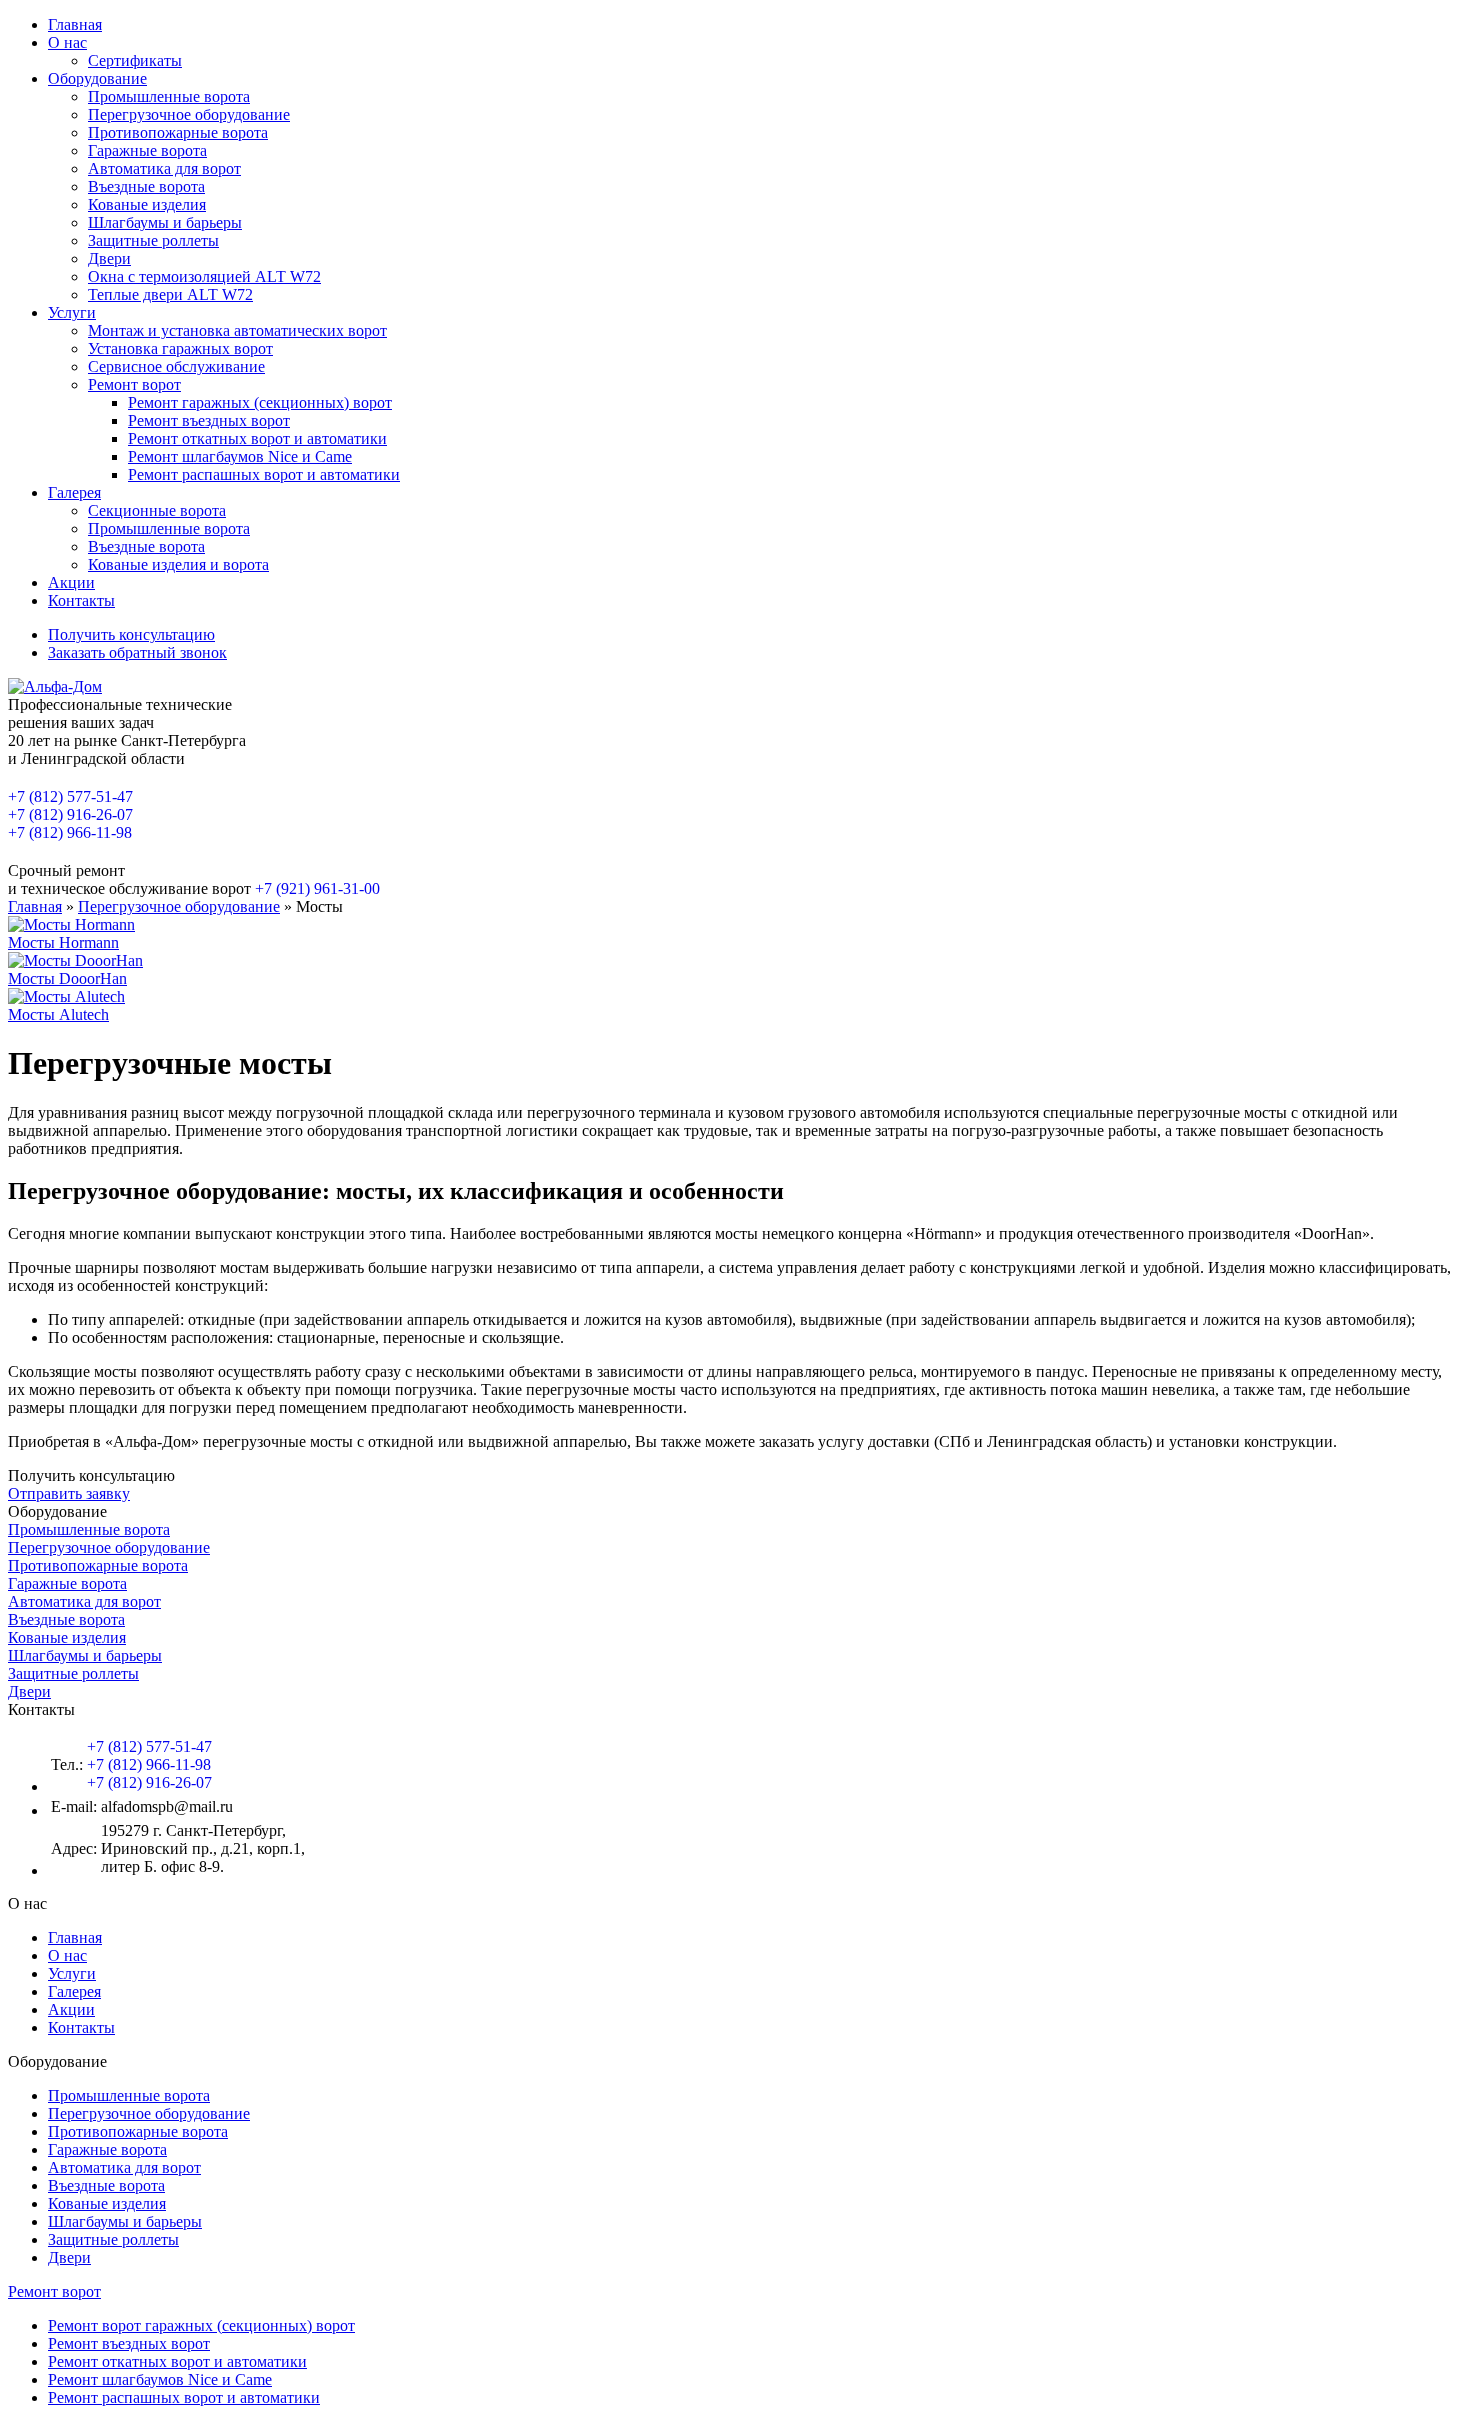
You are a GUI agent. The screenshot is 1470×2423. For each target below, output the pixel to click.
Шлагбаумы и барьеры (165, 222)
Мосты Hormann (63, 942)
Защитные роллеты (153, 240)
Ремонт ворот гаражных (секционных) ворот (201, 2325)
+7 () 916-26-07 (70, 814)
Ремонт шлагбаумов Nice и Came (240, 456)
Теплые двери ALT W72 (170, 294)
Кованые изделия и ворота (178, 564)
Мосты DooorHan (67, 978)
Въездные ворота (146, 186)
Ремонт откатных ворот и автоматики (257, 438)
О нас (67, 42)
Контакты (81, 600)
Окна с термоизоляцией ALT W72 (204, 276)
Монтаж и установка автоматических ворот (237, 330)
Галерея (74, 492)
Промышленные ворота (169, 96)
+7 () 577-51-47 (70, 796)
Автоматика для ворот (164, 168)
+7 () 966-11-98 (70, 832)
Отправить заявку (69, 1493)
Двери (109, 258)
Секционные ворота (157, 510)
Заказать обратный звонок (137, 652)
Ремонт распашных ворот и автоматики (264, 474)
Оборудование (97, 78)
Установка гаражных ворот (180, 348)
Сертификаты (135, 60)
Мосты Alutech (58, 1014)
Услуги (72, 312)
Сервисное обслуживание (176, 366)
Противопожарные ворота (178, 132)
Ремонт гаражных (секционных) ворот (260, 402)
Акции (71, 582)
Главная (75, 24)
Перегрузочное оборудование (189, 114)
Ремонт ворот (134, 384)
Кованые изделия (147, 204)
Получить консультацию (131, 634)
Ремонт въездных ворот (209, 420)
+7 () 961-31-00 (317, 888)
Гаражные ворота (147, 150)
